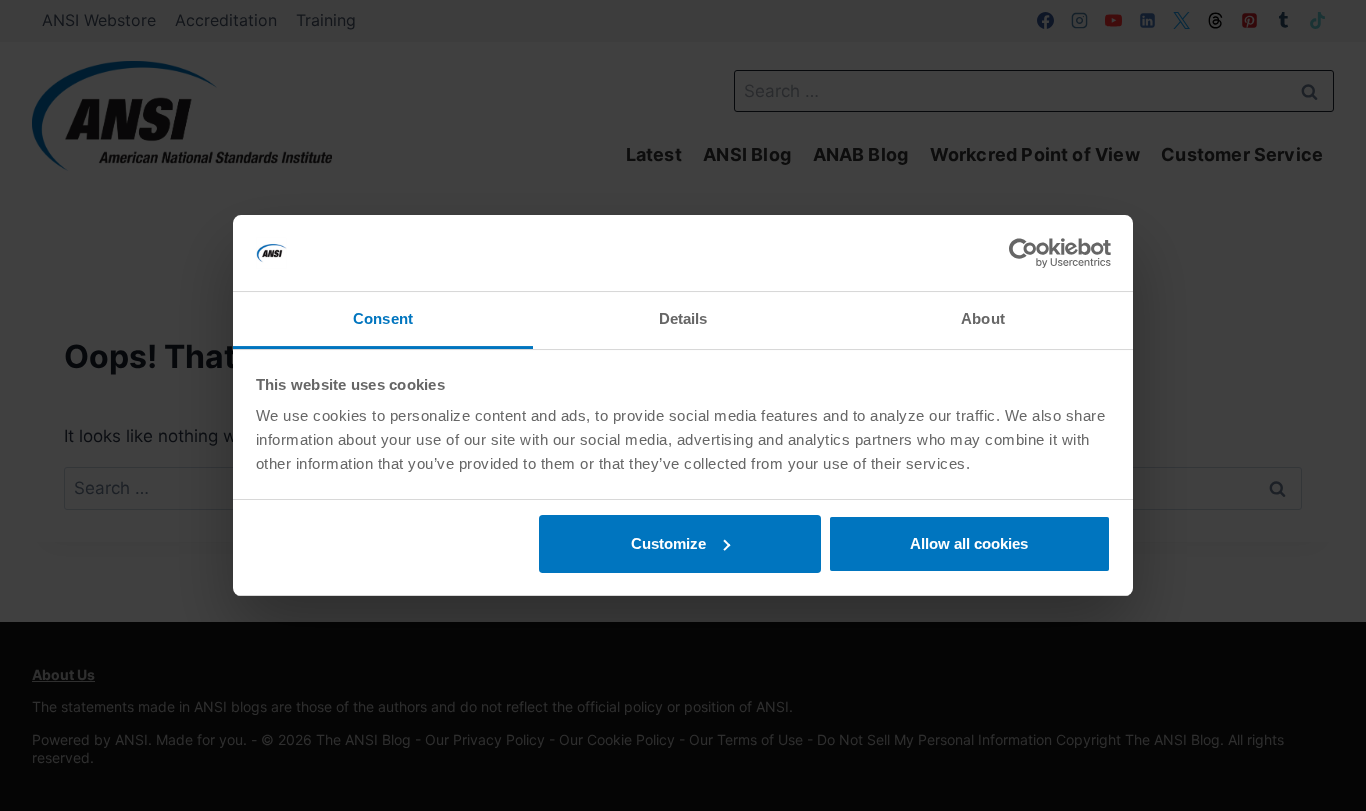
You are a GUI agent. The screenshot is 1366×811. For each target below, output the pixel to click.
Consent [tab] (383, 318)
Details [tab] (683, 318)
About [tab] (983, 318)
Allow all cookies (969, 543)
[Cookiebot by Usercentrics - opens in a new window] (1023, 253)
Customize (668, 543)
